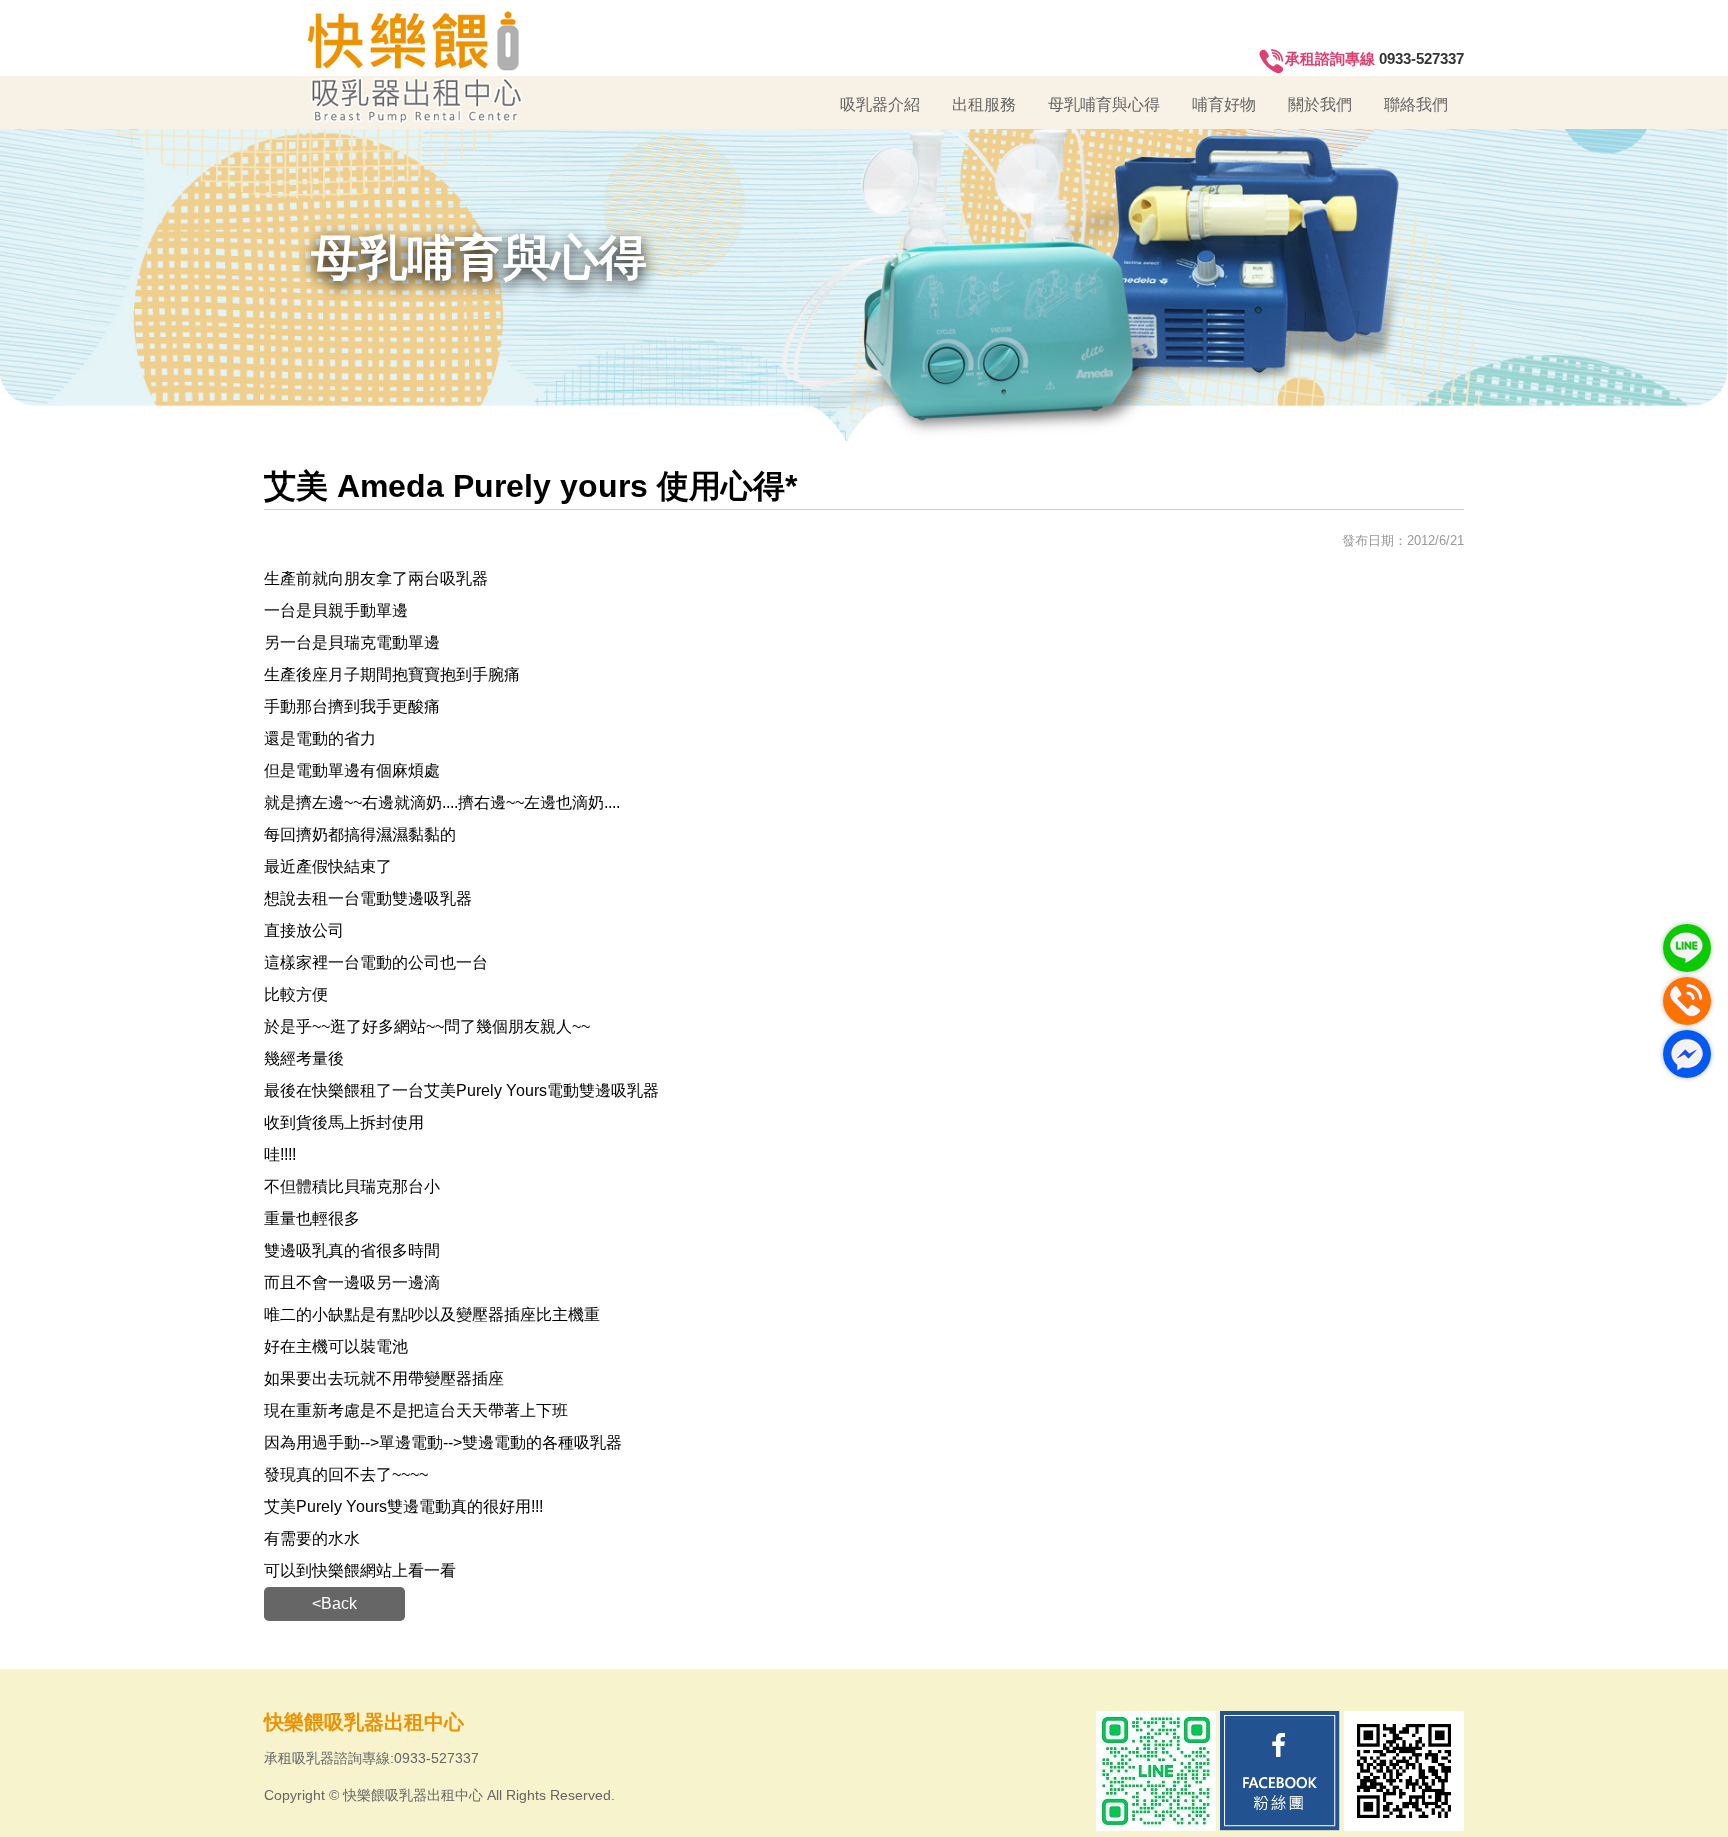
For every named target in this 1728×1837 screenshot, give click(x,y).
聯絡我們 (1416, 104)
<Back (334, 1603)
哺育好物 (1224, 104)
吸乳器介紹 (880, 104)
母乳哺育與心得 (1104, 104)
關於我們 (1320, 104)
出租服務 (984, 104)
